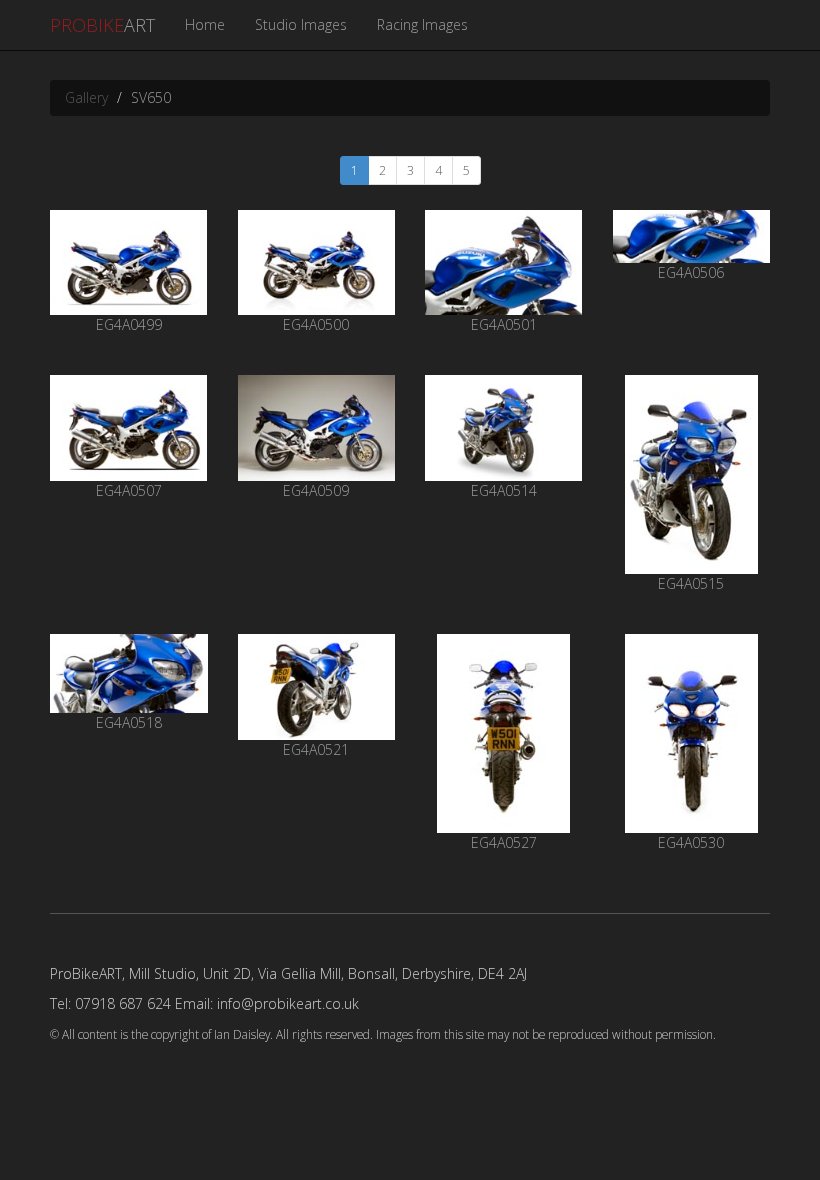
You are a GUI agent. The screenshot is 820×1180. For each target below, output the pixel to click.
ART (102, 25)
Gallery (86, 97)
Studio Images (301, 24)
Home (205, 24)
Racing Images (422, 24)
